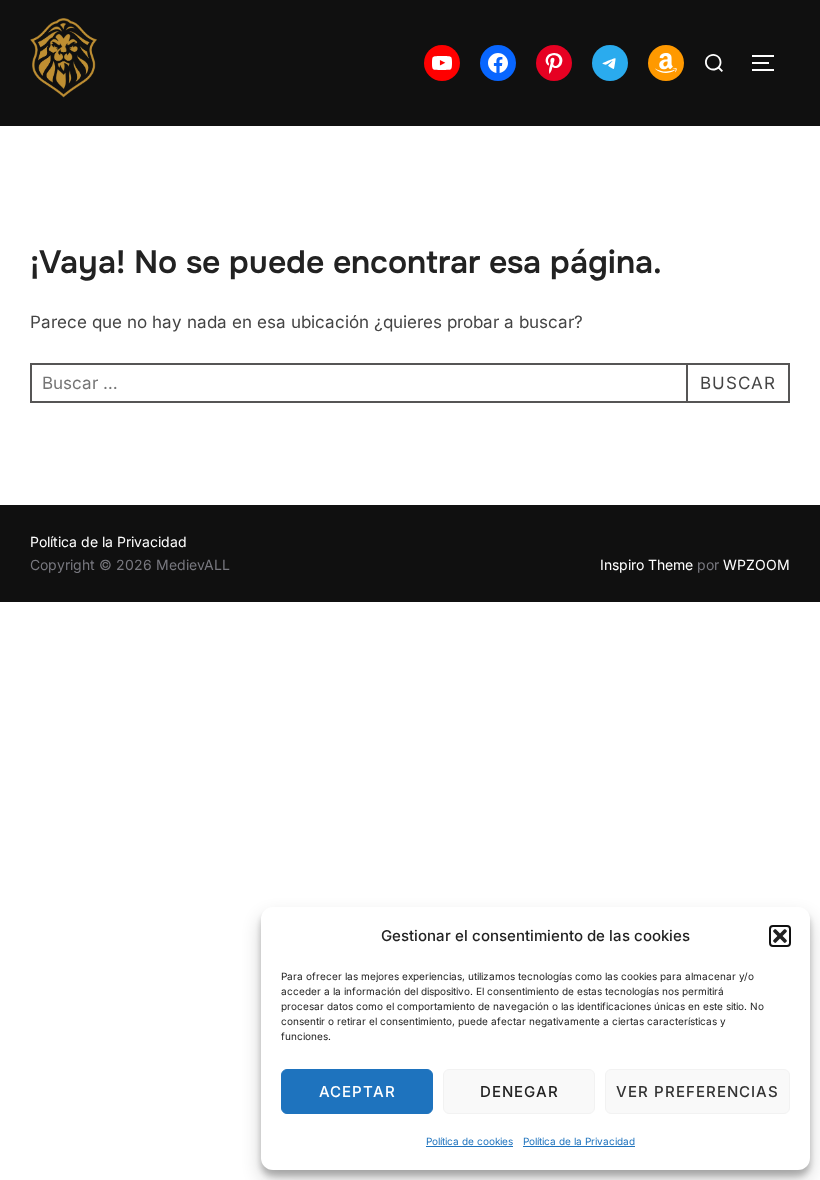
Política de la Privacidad (579, 1141)
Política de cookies (469, 1141)
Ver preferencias (697, 1091)
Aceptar (357, 1091)
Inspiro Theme (646, 564)
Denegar (519, 1091)
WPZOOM (756, 564)
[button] (780, 936)
